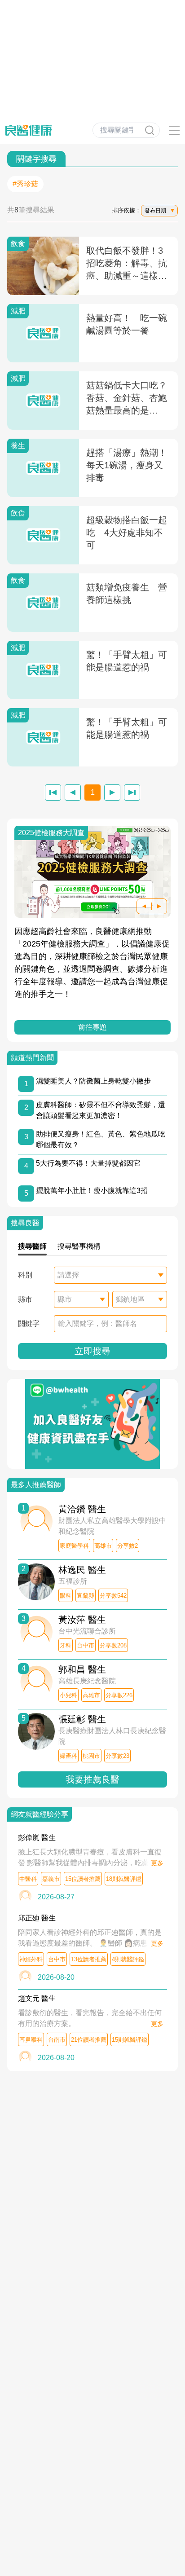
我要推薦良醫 (92, 1779)
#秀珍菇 (25, 184)
